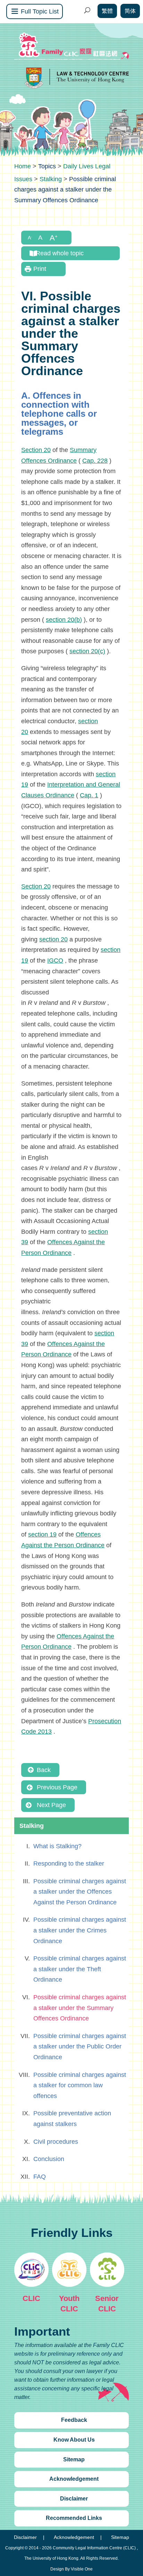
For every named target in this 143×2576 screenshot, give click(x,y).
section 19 (42, 1534)
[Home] (23, 166)
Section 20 (36, 450)
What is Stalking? (57, 1846)
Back (44, 1770)
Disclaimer (74, 2499)
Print (40, 269)
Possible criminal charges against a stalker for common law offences (80, 2085)
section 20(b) (64, 620)
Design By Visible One (71, 2569)
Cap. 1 (89, 795)
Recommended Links (74, 2518)
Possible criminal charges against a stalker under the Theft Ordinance (80, 1969)
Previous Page (57, 1787)
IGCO (55, 961)
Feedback (74, 2420)
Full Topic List (40, 11)
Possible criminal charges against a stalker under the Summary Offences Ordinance (80, 2008)
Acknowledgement (74, 2479)
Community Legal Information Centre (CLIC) (94, 2548)
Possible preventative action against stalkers (72, 2119)
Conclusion (49, 2159)
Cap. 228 (95, 461)
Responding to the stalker (69, 1864)
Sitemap (74, 2459)
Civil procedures (56, 2142)
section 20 (53, 939)
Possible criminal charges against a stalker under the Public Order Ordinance (80, 2047)
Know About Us (74, 2440)
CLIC (31, 2298)
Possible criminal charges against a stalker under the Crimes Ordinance (80, 1930)
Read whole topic (60, 253)
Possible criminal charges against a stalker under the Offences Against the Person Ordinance (80, 1892)
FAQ (40, 2177)
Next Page (51, 1805)
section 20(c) (87, 651)
